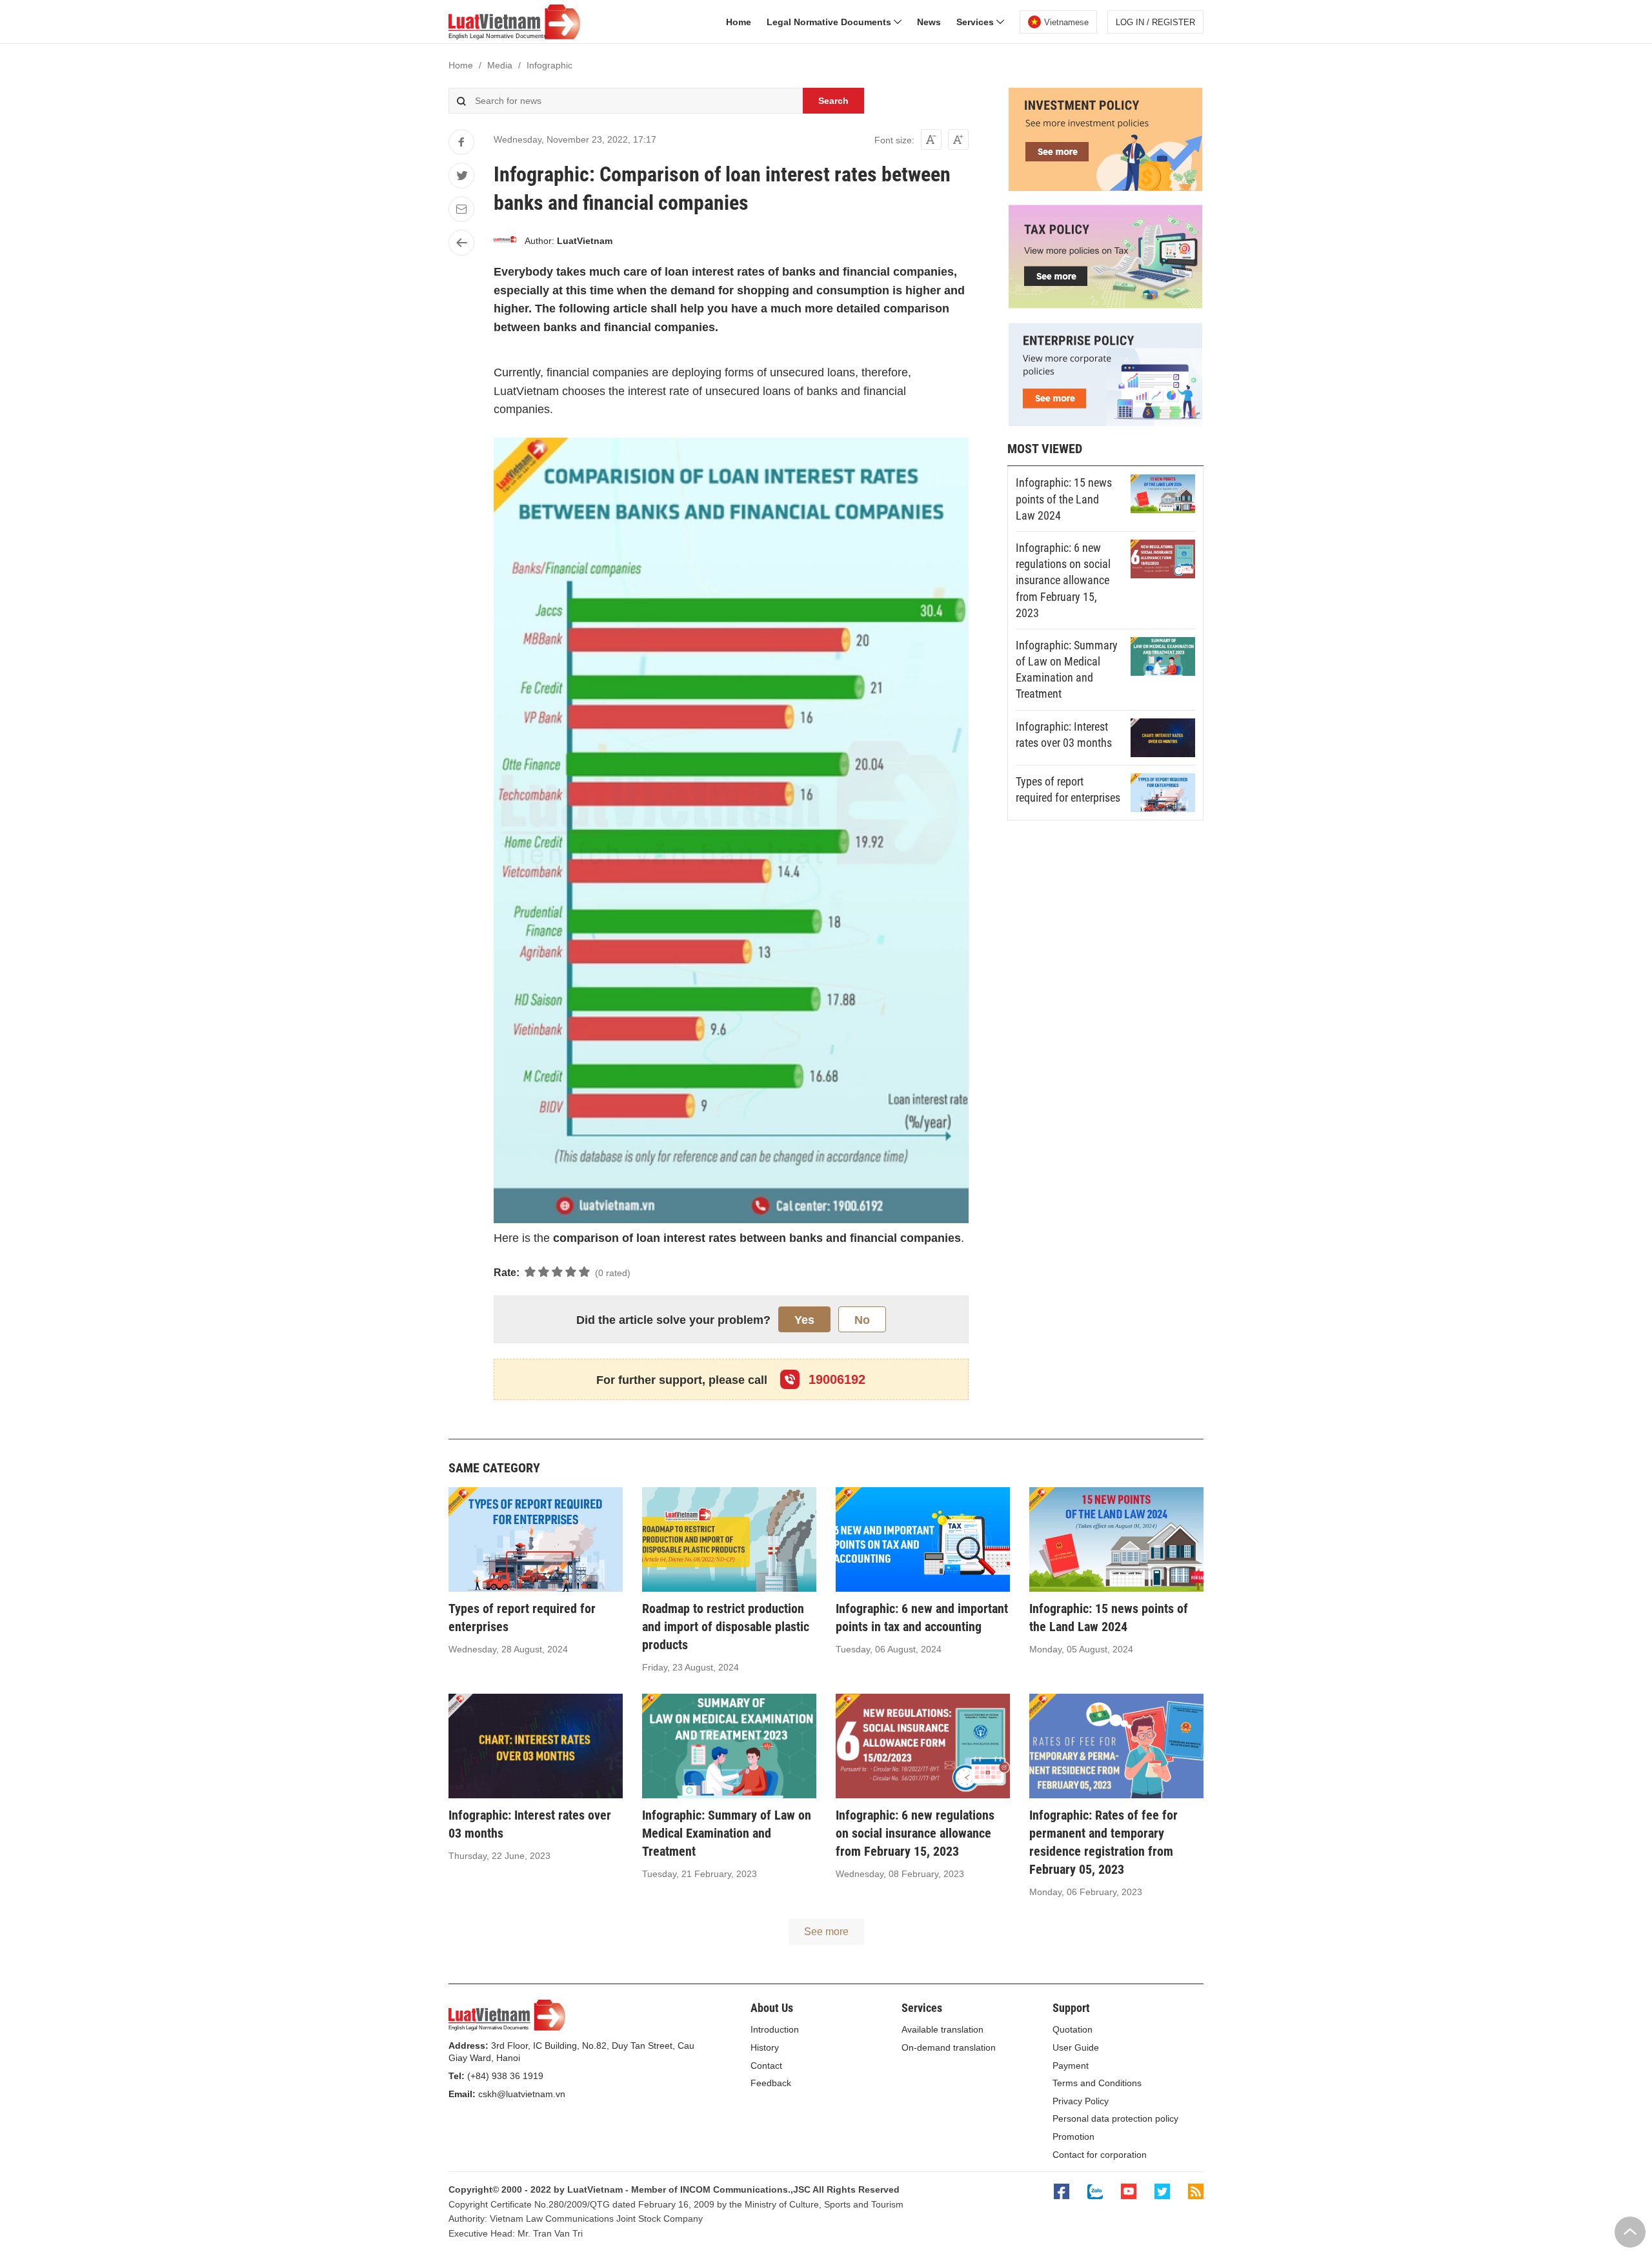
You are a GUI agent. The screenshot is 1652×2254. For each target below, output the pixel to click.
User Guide (1076, 2047)
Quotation (1073, 2029)
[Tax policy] (1105, 305)
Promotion (1073, 2137)
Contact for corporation (1100, 2155)
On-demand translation (949, 2047)
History (765, 2047)
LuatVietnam (585, 241)
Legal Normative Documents (830, 22)
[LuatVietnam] (505, 241)
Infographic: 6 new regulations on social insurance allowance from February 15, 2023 (1063, 580)
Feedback (771, 2083)
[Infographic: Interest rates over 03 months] (1163, 738)
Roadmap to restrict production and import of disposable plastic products (726, 1627)
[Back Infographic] (461, 243)
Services (976, 22)
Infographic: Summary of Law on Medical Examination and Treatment (727, 1833)
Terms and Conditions (1097, 2083)
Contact (766, 2066)
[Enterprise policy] (1105, 423)
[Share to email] (461, 209)
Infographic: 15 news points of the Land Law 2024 (1064, 499)
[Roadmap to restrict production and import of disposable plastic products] (729, 1539)
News (929, 22)
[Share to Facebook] (461, 142)
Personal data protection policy (1115, 2118)
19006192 (835, 1379)
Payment (1071, 2066)
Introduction (775, 2029)
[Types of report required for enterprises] (1163, 793)
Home (739, 22)
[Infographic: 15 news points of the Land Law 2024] (1163, 494)
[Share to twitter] (461, 176)
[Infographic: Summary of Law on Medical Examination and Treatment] (1163, 656)
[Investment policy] (1105, 188)
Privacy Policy (1081, 2101)
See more (826, 1932)
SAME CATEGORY (494, 1468)
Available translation (942, 2029)
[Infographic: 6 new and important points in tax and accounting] (923, 1539)
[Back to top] (1630, 2232)
